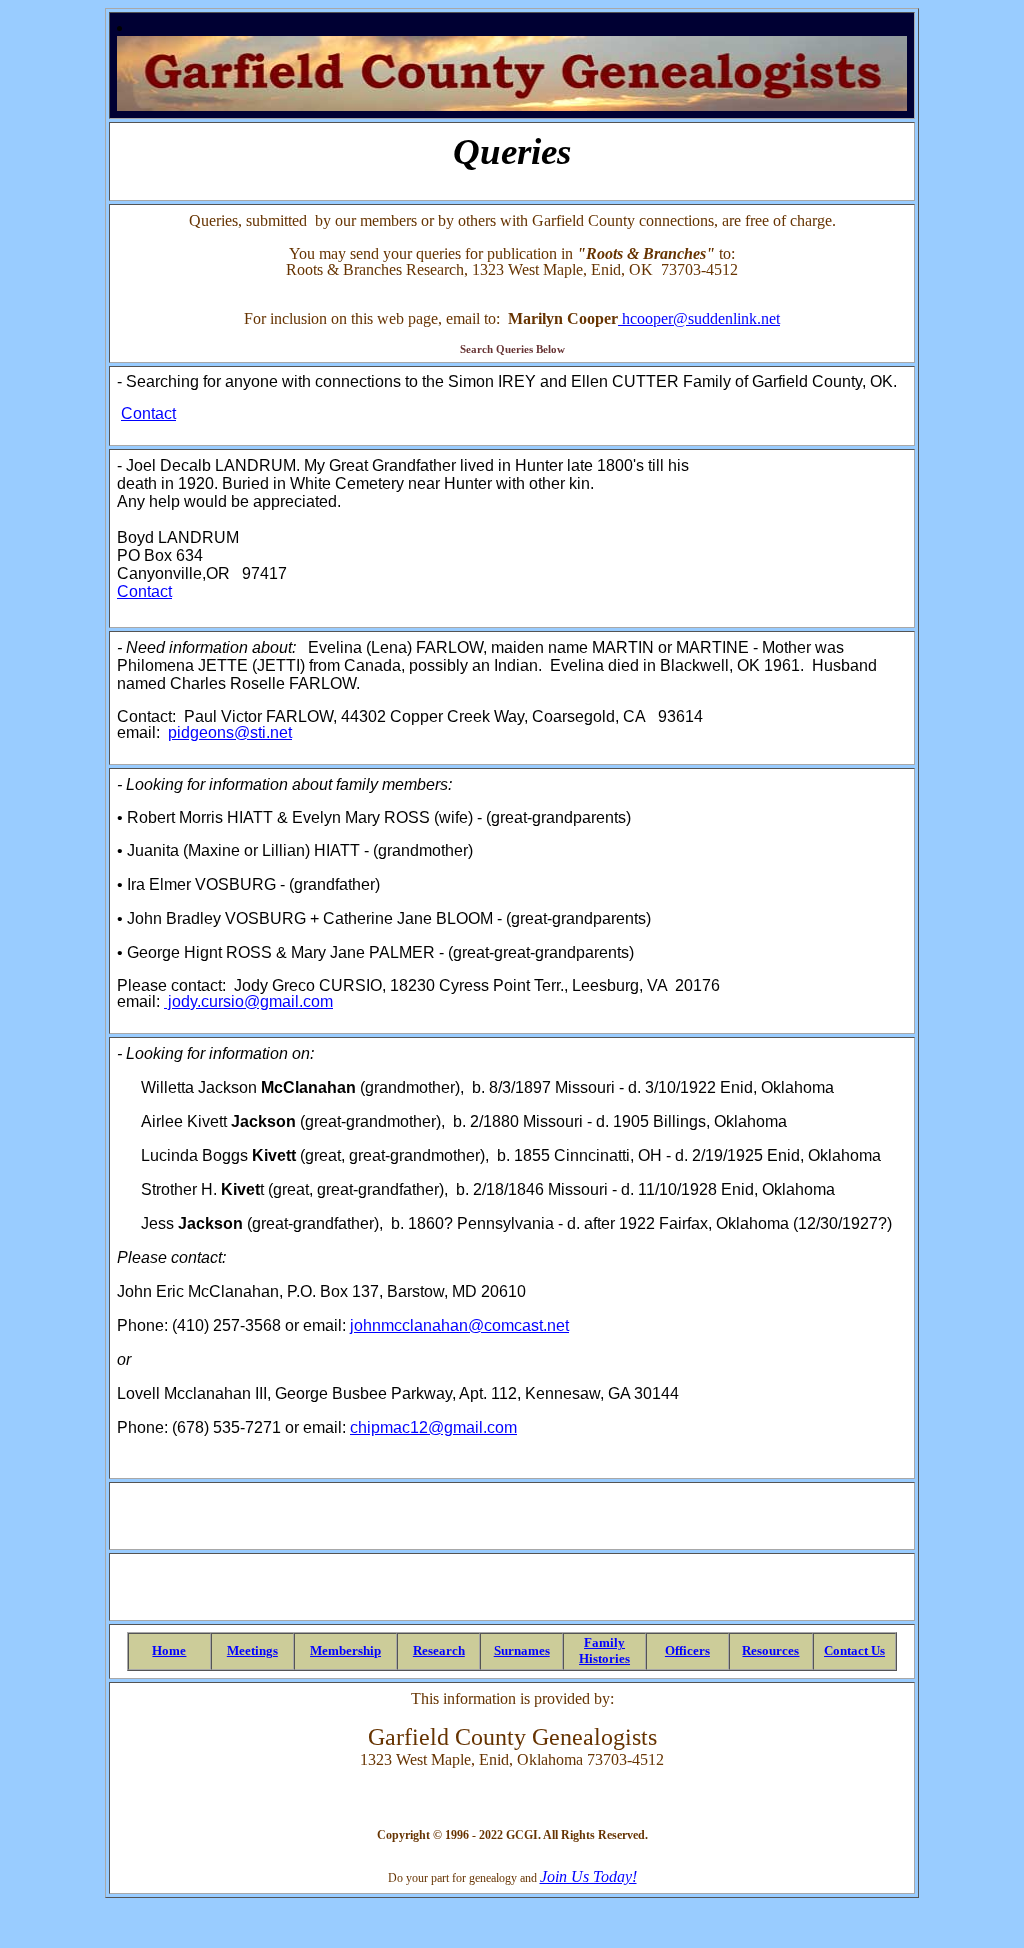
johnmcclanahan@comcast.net (459, 1325)
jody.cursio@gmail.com (248, 1001)
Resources (770, 1650)
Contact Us (854, 1650)
